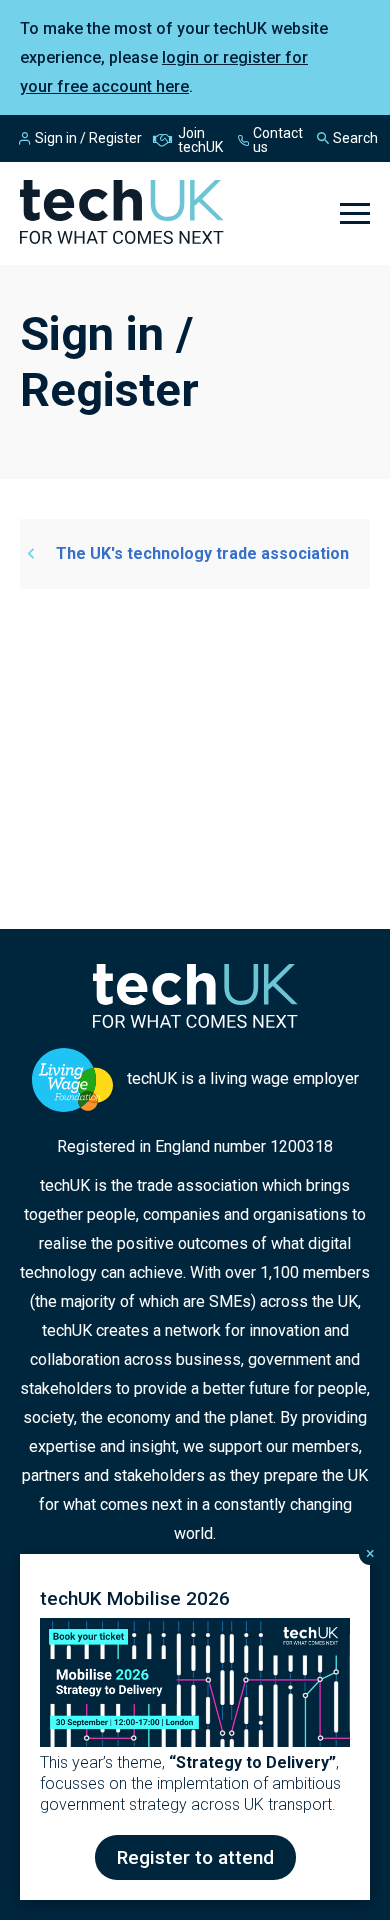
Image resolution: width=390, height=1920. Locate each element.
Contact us (278, 140)
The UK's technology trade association (202, 553)
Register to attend (195, 1857)
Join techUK (200, 140)
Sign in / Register (88, 138)
